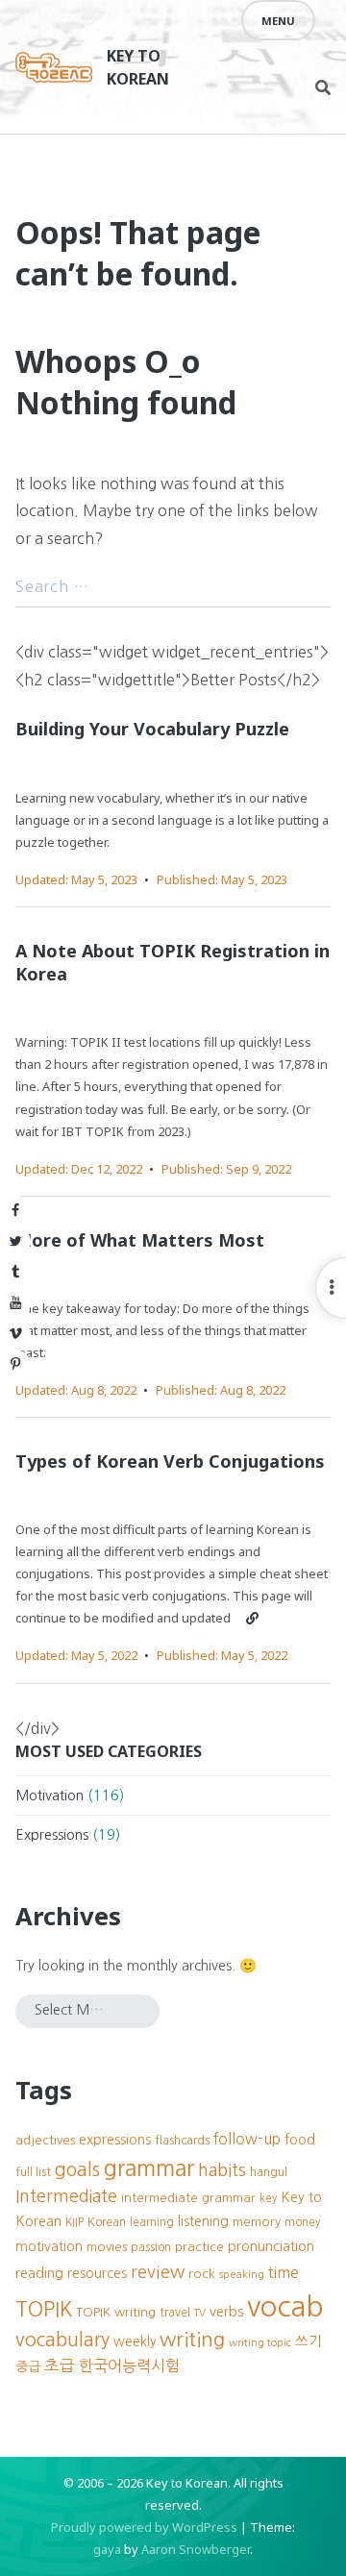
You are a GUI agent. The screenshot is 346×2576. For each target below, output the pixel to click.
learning (152, 2222)
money (302, 2222)
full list (33, 2172)
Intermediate (66, 2196)
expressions (115, 2140)
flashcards (182, 2140)
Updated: (76, 879)
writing (192, 2339)
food (300, 2140)
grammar (149, 2168)
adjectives (45, 2140)
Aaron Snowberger (196, 2549)
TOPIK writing (116, 2312)
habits (222, 2170)
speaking (242, 2275)
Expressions (52, 1835)
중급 (28, 2366)
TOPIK (44, 2309)
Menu (278, 21)
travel (175, 2312)
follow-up (247, 2139)
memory (257, 2222)
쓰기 (309, 2341)
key (268, 2198)
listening (203, 2221)
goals (77, 2169)
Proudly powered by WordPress (144, 2527)
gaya (107, 2549)
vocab (285, 2306)
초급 (60, 2365)
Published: (222, 879)
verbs (226, 2312)
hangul (269, 2172)
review (158, 2272)
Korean (107, 2222)
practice (199, 2247)
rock (202, 2274)
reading (39, 2273)
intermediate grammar (188, 2198)
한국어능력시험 (129, 2365)
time (284, 2273)
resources (97, 2273)
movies (107, 2247)
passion (151, 2247)
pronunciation (271, 2246)
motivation (49, 2246)
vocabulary (62, 2340)
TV (200, 2313)
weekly (135, 2341)
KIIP (74, 2222)
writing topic (260, 2343)
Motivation (49, 1796)
